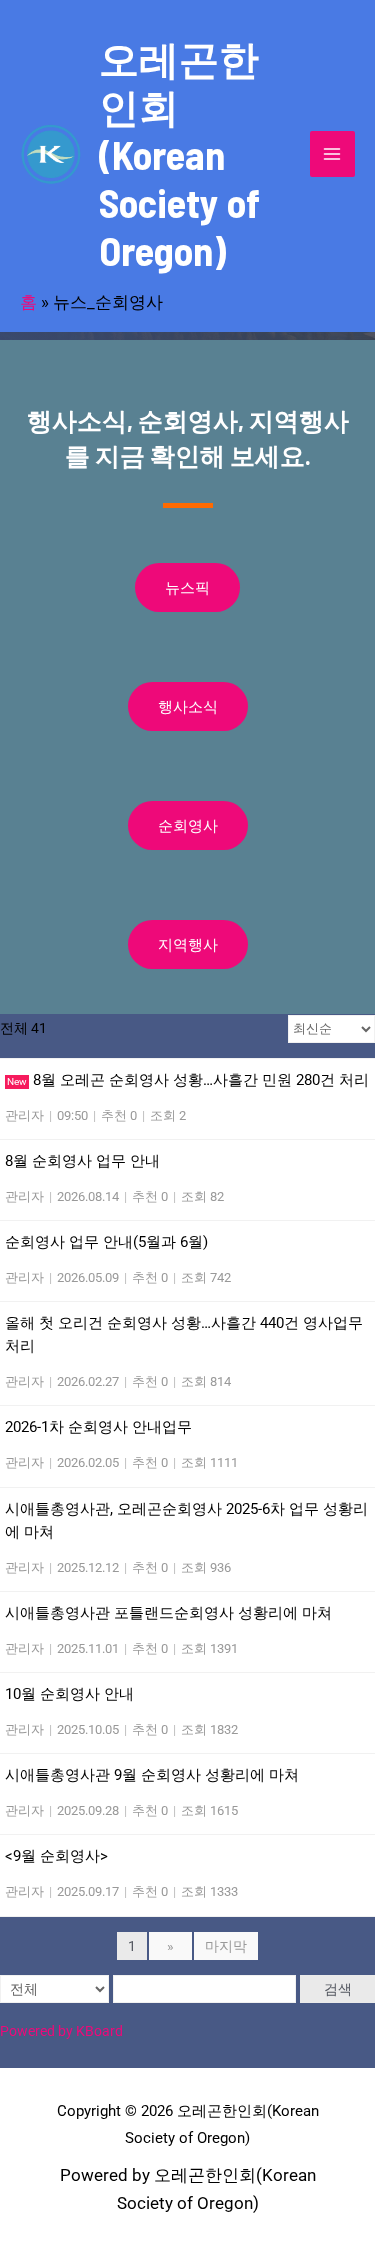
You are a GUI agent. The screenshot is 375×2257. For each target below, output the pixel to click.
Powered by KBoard (61, 2031)
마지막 (226, 1946)
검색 (338, 1989)
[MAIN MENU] (333, 154)
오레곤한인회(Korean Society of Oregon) (179, 154)
